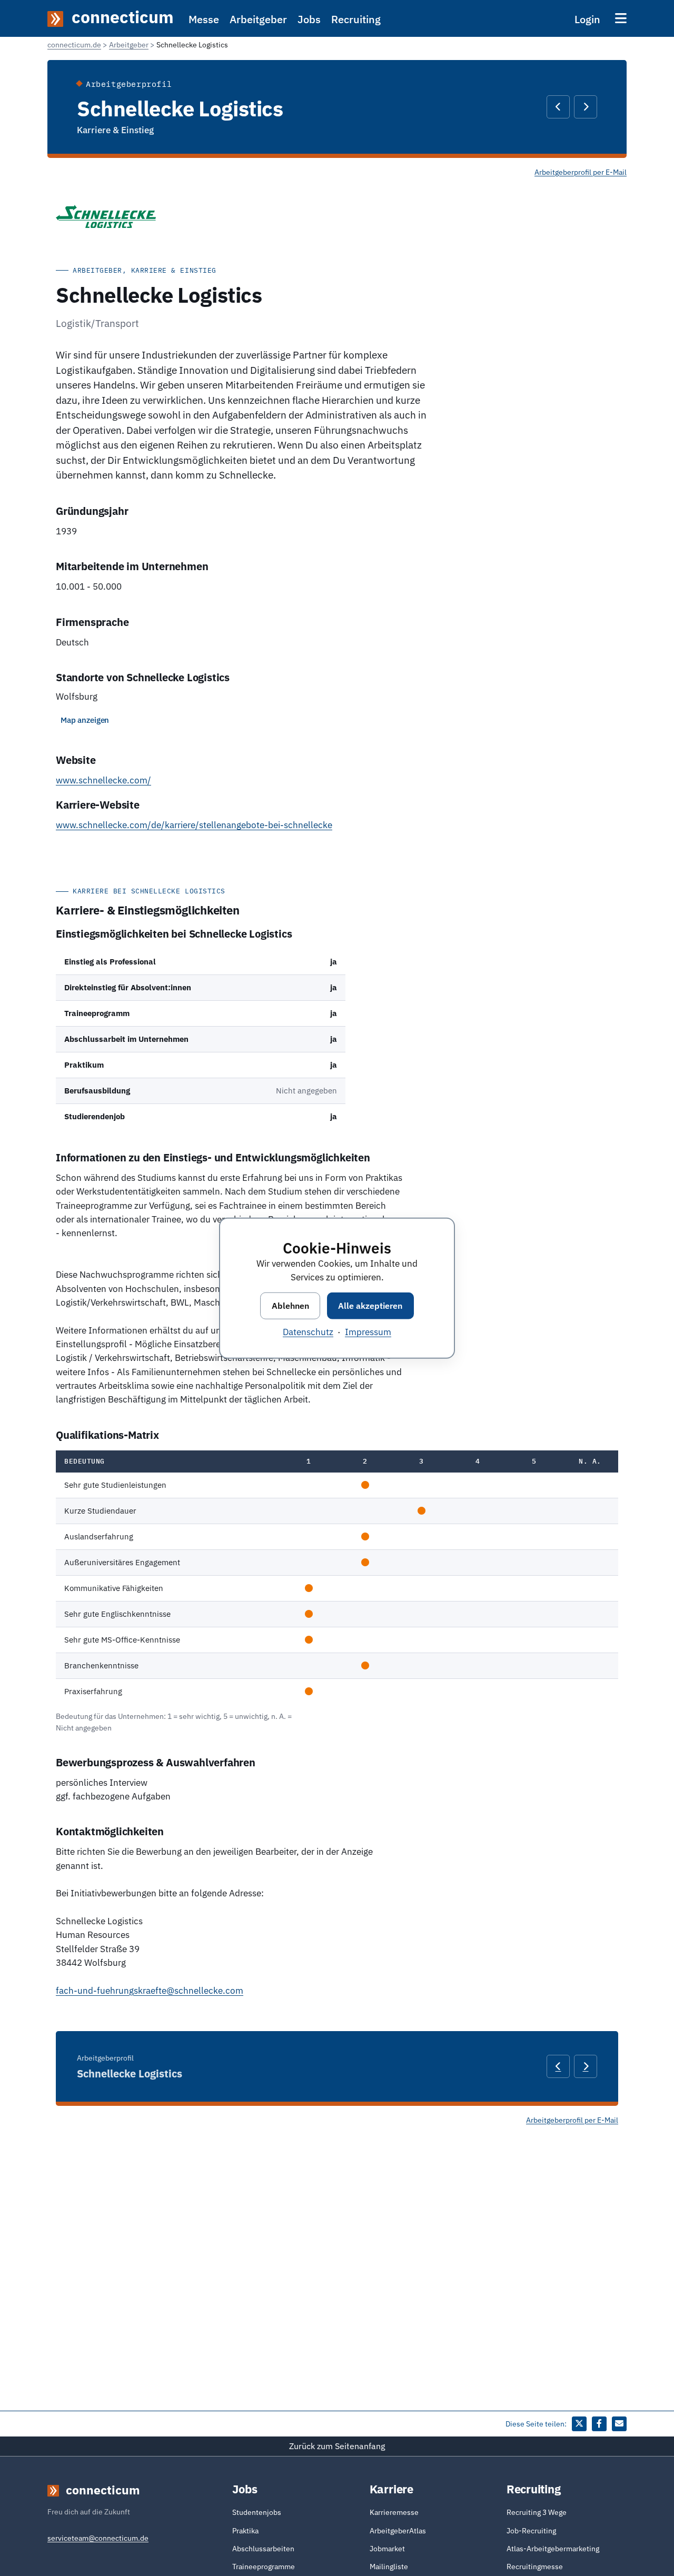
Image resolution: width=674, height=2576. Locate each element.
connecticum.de (74, 45)
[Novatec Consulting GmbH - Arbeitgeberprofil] (586, 107)
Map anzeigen (85, 720)
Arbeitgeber (258, 19)
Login (587, 19)
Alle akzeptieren (370, 1305)
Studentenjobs (257, 2512)
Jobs (309, 19)
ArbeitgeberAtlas (398, 2531)
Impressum (368, 1331)
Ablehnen (290, 1305)
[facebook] (599, 2424)
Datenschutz (308, 1331)
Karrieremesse (394, 2512)
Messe (204, 19)
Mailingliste (389, 2567)
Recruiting (356, 19)
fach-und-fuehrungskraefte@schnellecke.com (150, 1991)
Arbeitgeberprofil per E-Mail (581, 172)
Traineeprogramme (264, 2567)
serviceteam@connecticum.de (98, 2538)
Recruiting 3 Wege (537, 2512)
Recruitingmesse (535, 2567)
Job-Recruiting (531, 2531)
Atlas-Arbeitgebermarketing (553, 2549)
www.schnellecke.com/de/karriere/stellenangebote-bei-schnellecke (194, 825)
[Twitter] (579, 2424)
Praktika (245, 2531)
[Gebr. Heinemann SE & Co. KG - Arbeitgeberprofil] (558, 107)
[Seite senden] (619, 2424)
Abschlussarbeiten (263, 2549)
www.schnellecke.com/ (103, 780)
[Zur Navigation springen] (621, 18)
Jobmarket (387, 2549)
